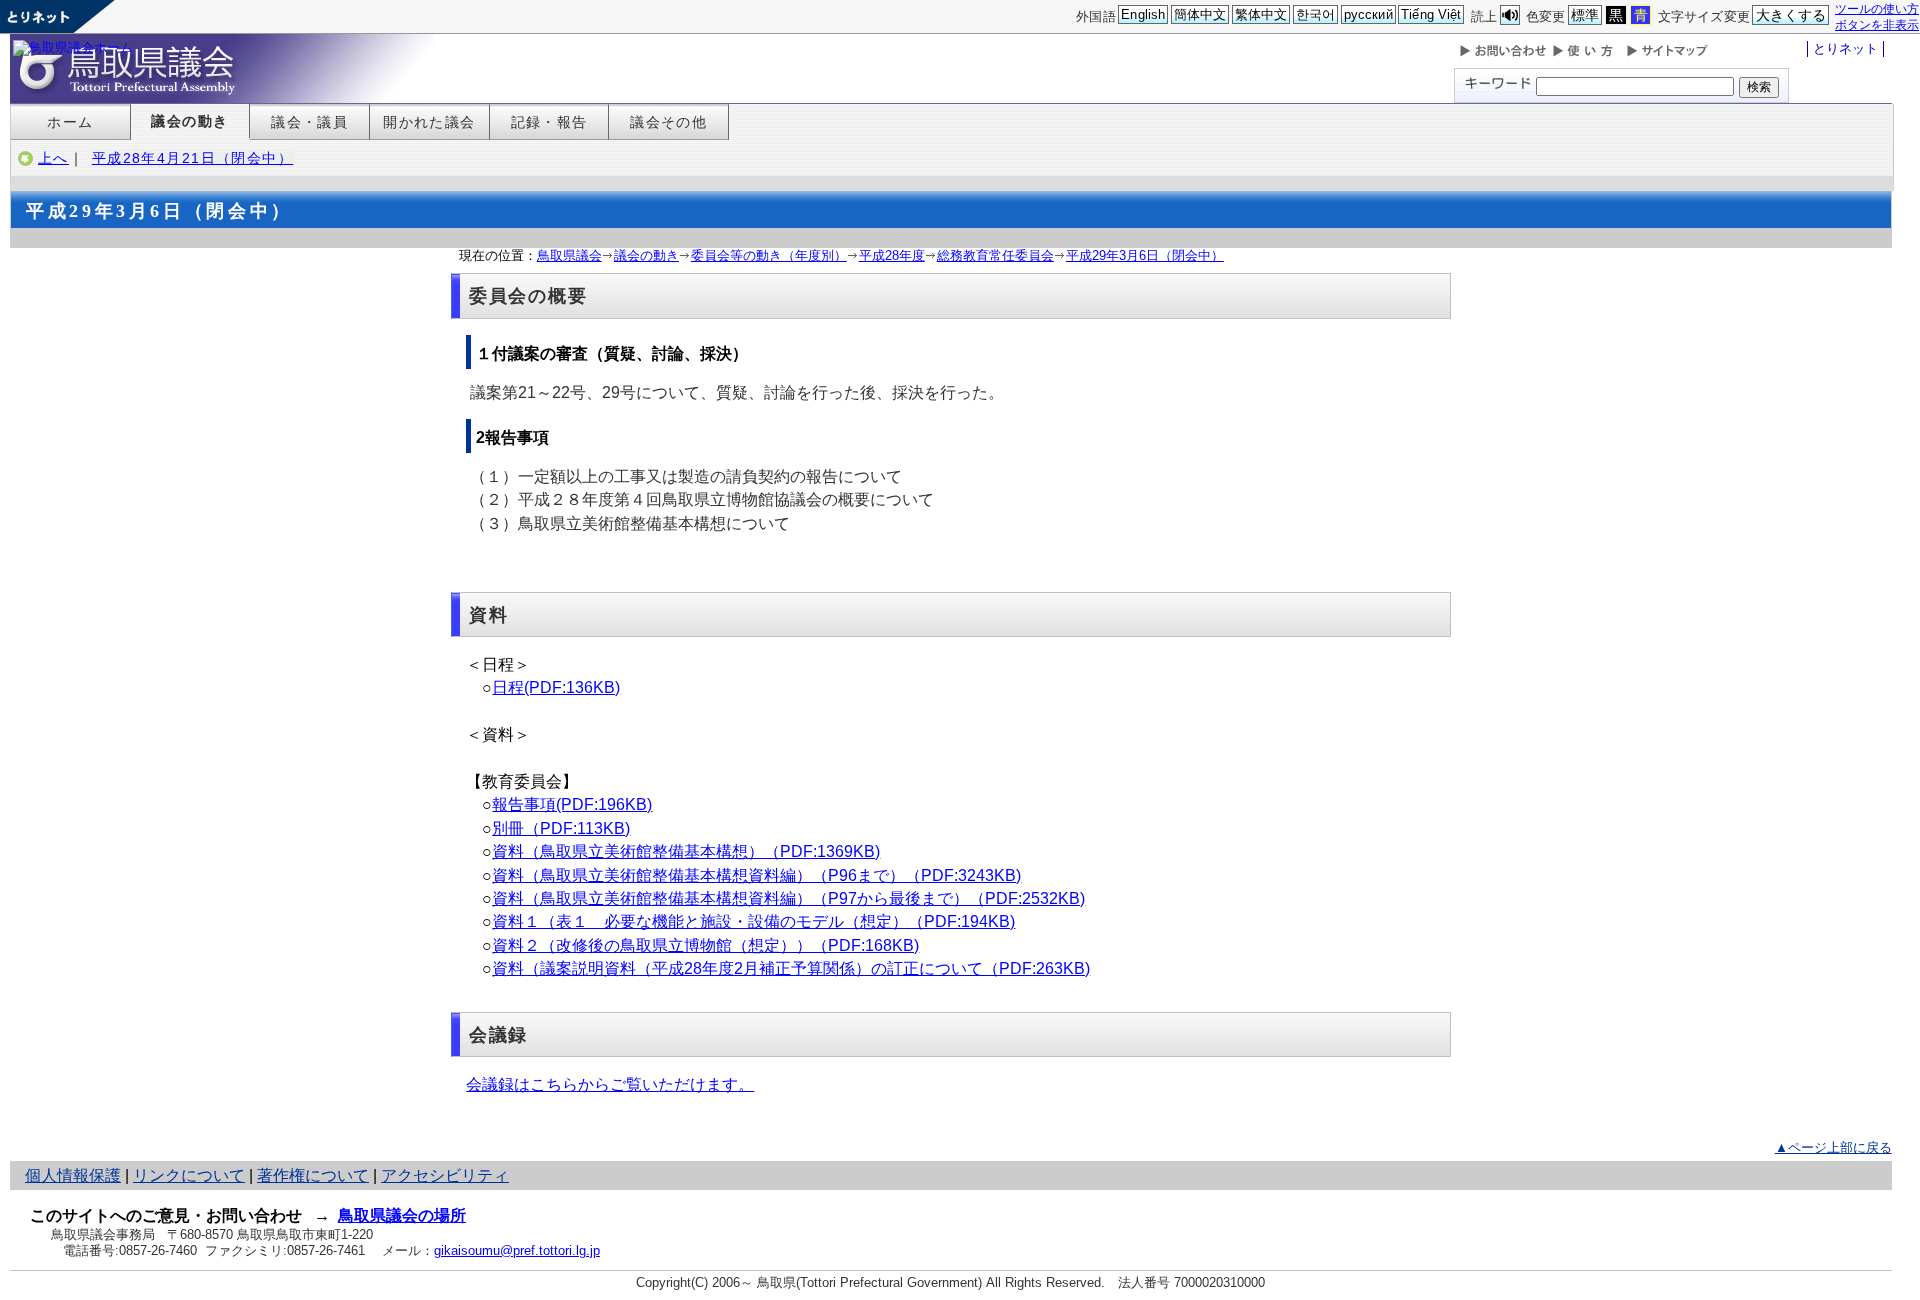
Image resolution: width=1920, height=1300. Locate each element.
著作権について (313, 1175)
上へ (53, 158)
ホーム (70, 122)
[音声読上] (1510, 15)
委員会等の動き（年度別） (769, 255)
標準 (1585, 15)
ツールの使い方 (1877, 8)
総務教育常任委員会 (995, 255)
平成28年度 (892, 255)
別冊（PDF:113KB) (561, 828)
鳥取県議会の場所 (402, 1215)
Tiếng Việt (1431, 14)
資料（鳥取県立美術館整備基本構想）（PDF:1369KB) (686, 851)
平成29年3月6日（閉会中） (1145, 255)
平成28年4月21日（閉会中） (192, 158)
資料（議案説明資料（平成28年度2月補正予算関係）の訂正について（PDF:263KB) (791, 968)
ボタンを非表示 (1877, 24)
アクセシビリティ (445, 1175)
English (1143, 14)
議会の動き (189, 121)
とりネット (1845, 48)
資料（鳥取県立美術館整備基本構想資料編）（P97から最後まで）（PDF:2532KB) (788, 898)
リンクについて (189, 1175)
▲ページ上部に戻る (1833, 1147)
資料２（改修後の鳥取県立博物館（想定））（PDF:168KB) (705, 945)
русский (1368, 14)
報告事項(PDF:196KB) (572, 804)
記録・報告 (549, 122)
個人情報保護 (73, 1175)
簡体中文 (1200, 14)
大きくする (1791, 15)
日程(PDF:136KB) (556, 687)
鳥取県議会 (569, 255)
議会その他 (668, 122)
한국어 (1315, 14)
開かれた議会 (429, 122)
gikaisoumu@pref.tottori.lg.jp (517, 1250)
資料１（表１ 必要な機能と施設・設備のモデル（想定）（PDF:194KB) (753, 921)
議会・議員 (309, 122)
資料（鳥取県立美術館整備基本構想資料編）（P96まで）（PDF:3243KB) (756, 875)
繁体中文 (1261, 14)
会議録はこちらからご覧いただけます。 (610, 1084)
